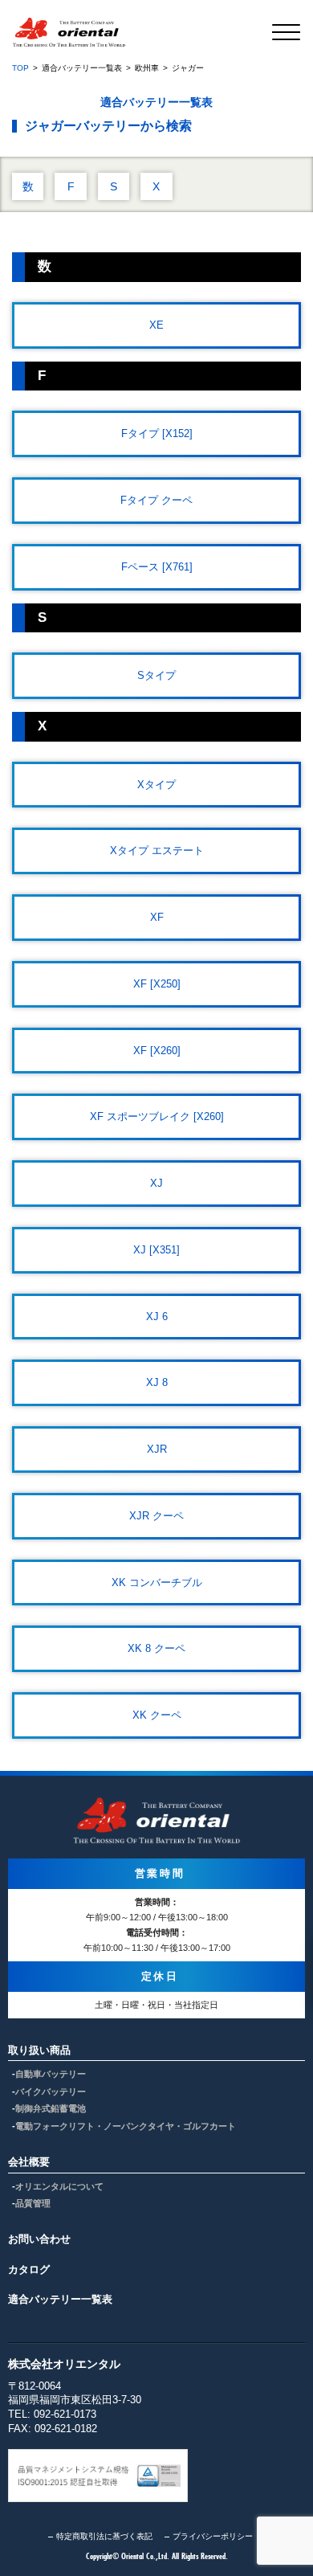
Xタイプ (156, 785)
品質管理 (33, 2203)
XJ (156, 1183)
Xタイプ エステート (157, 850)
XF (157, 917)
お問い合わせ (39, 2239)
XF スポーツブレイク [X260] (157, 1116)
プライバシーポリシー (213, 2536)
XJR (157, 1449)
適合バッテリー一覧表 (60, 2299)
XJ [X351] (156, 1250)
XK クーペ (157, 1715)
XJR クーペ (156, 1516)
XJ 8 (157, 1382)
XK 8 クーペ (156, 1648)
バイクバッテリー (51, 2091)
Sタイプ (156, 675)
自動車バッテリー (51, 2074)
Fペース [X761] (157, 567)
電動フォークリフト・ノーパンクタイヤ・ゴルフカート (126, 2126)
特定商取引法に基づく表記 (104, 2536)
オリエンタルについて (59, 2186)
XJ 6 (157, 1317)
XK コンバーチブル (157, 1582)
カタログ (29, 2269)
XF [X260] (157, 1051)
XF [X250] (157, 984)
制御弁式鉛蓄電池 (51, 2108)
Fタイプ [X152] (157, 433)
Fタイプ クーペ (156, 500)
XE (156, 325)
